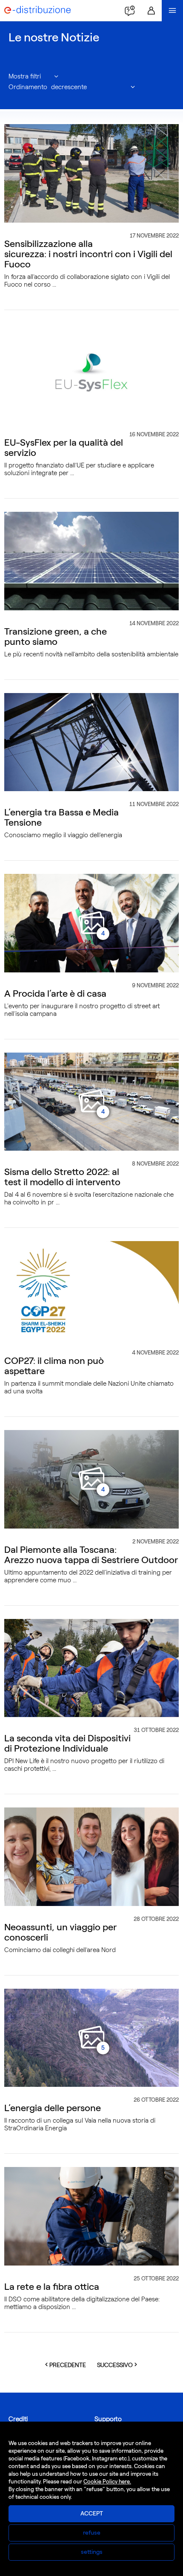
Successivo (120, 2365)
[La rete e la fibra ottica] (91, 2216)
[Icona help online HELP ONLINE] (130, 11)
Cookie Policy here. (107, 2482)
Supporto (108, 2419)
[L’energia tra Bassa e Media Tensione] (91, 742)
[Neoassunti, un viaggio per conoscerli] (91, 1856)
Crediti (18, 2419)
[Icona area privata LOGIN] (151, 11)
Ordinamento (28, 87)
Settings (92, 2552)
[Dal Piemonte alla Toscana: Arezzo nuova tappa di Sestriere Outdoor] (91, 1479)
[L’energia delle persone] (91, 2037)
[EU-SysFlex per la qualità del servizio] (91, 372)
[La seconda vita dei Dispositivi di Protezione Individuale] (91, 1668)
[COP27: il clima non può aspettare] (91, 1290)
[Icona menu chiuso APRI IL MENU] (172, 11)
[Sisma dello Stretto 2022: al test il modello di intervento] (91, 1101)
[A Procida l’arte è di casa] (91, 922)
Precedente (70, 2365)
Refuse (92, 2533)
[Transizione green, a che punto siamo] (91, 560)
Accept (92, 2514)
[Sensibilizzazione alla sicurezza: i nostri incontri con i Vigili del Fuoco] (91, 173)
